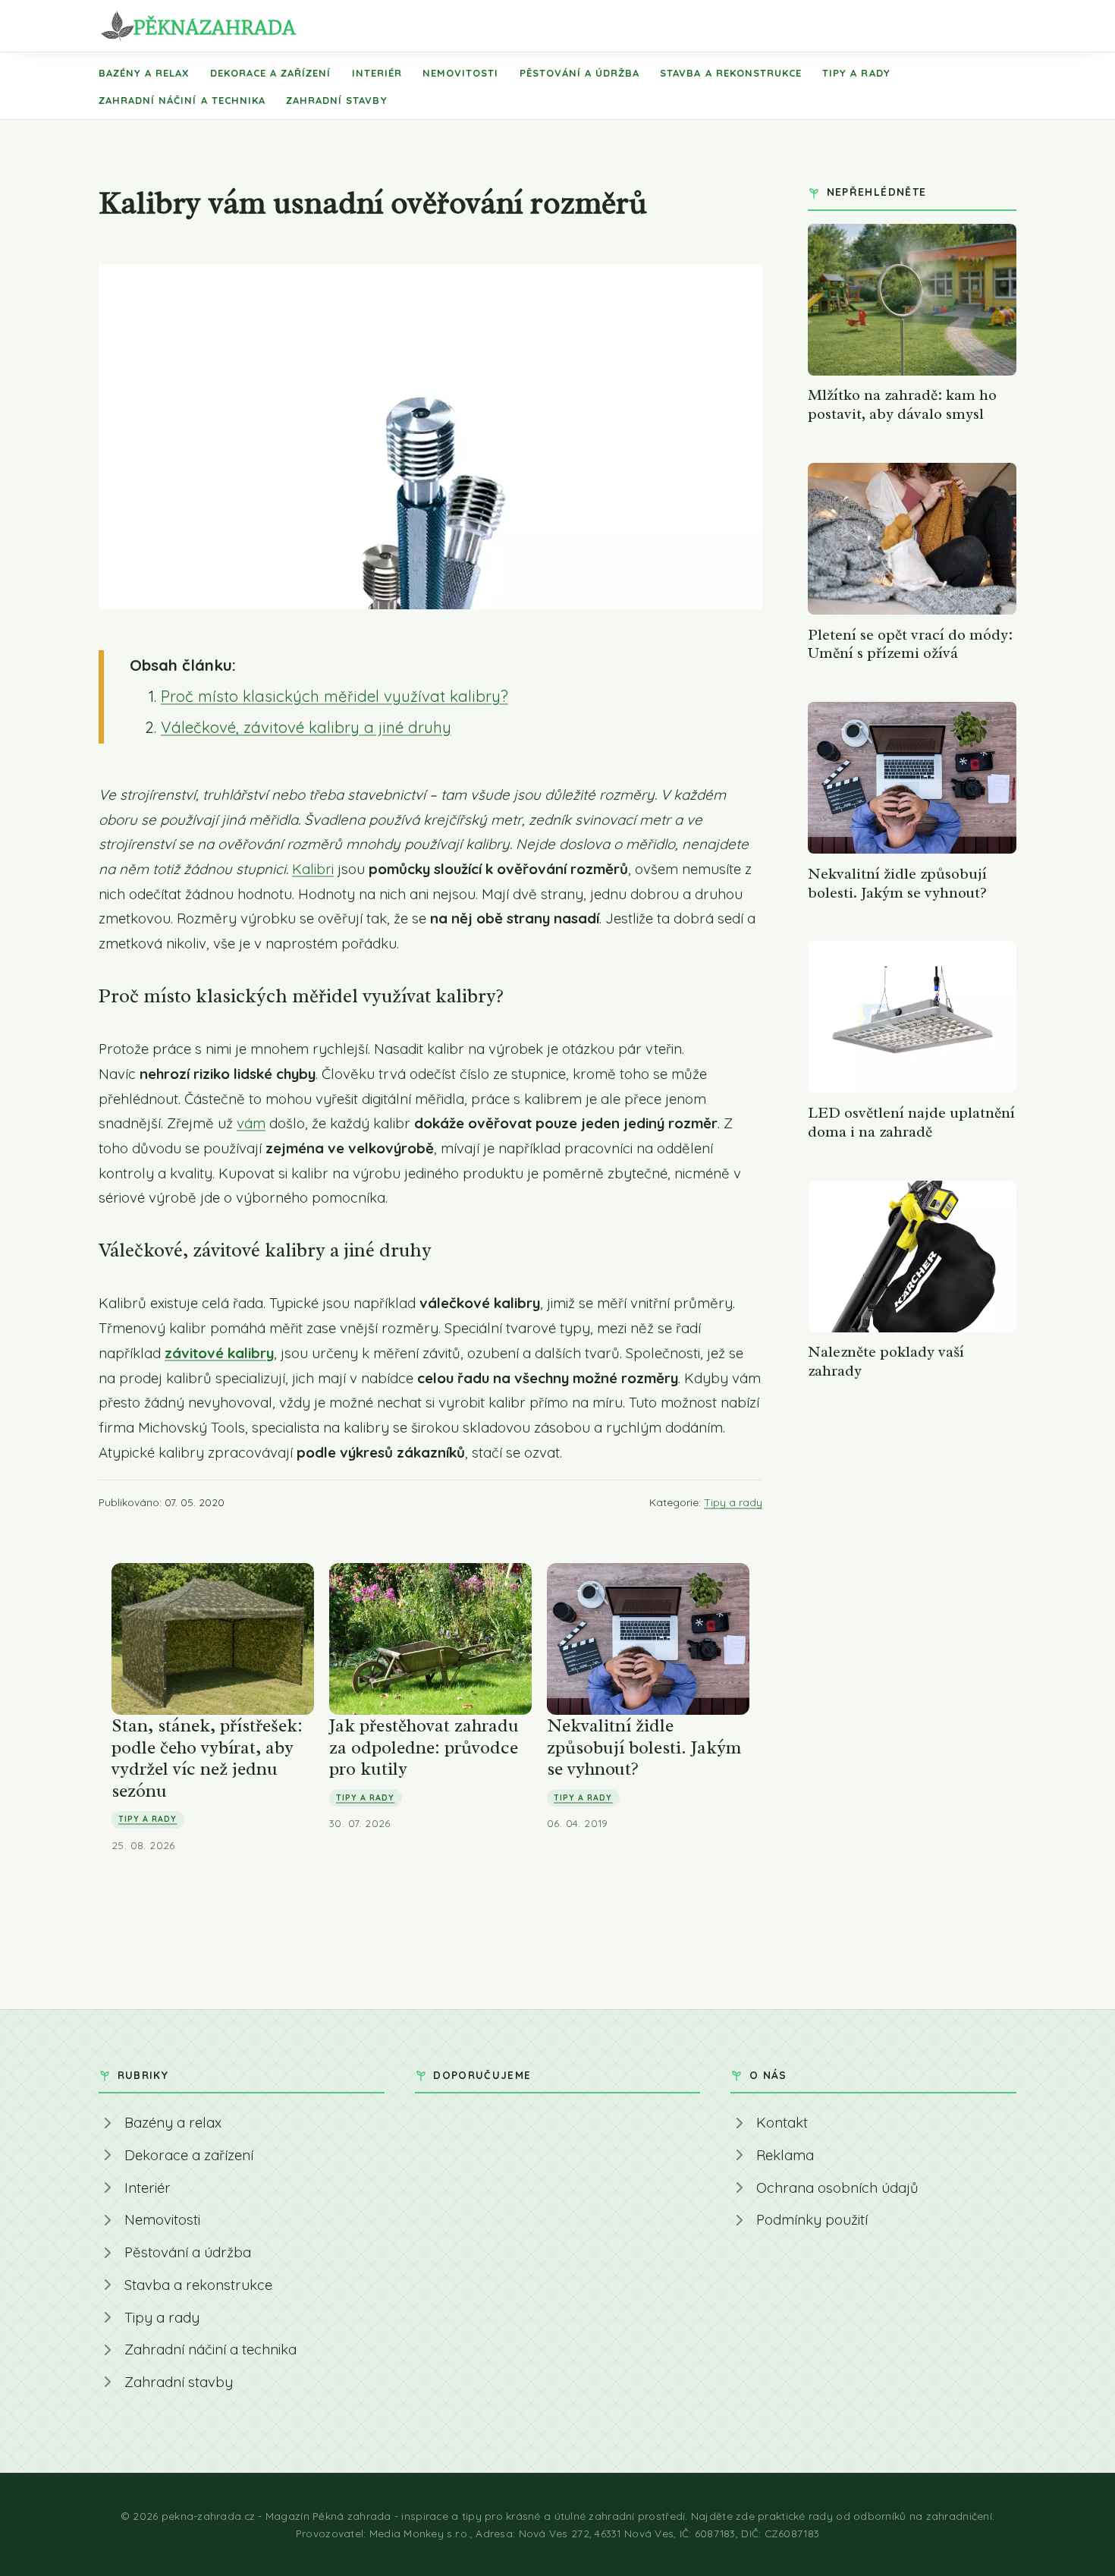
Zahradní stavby (337, 100)
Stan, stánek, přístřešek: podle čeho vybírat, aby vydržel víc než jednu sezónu (207, 1758)
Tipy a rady (856, 73)
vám (251, 1123)
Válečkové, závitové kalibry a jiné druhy (306, 727)
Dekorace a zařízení (271, 73)
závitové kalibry (219, 1353)
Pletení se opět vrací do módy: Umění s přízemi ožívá (910, 644)
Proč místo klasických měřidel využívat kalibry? (334, 696)
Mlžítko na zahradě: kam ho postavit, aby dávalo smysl (902, 404)
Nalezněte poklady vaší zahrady (886, 1361)
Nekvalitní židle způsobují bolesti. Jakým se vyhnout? (644, 1747)
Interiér (377, 73)
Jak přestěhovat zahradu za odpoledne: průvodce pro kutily (424, 1747)
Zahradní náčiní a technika (182, 100)
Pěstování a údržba (580, 73)
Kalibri (313, 869)
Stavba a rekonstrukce (731, 73)
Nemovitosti (460, 73)
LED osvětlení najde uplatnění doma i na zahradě (911, 1122)
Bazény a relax (144, 73)
